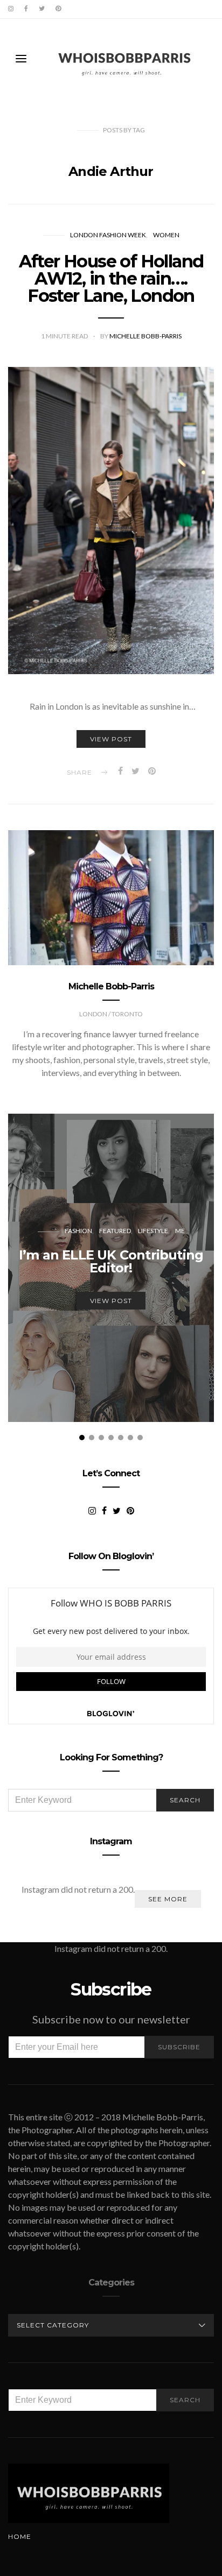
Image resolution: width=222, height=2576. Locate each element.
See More (168, 1899)
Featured (115, 1231)
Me (180, 1231)
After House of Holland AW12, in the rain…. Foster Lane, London (111, 278)
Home (20, 2536)
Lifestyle (153, 1231)
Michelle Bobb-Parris (145, 336)
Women (166, 235)
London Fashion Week (108, 235)
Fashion (78, 1231)
